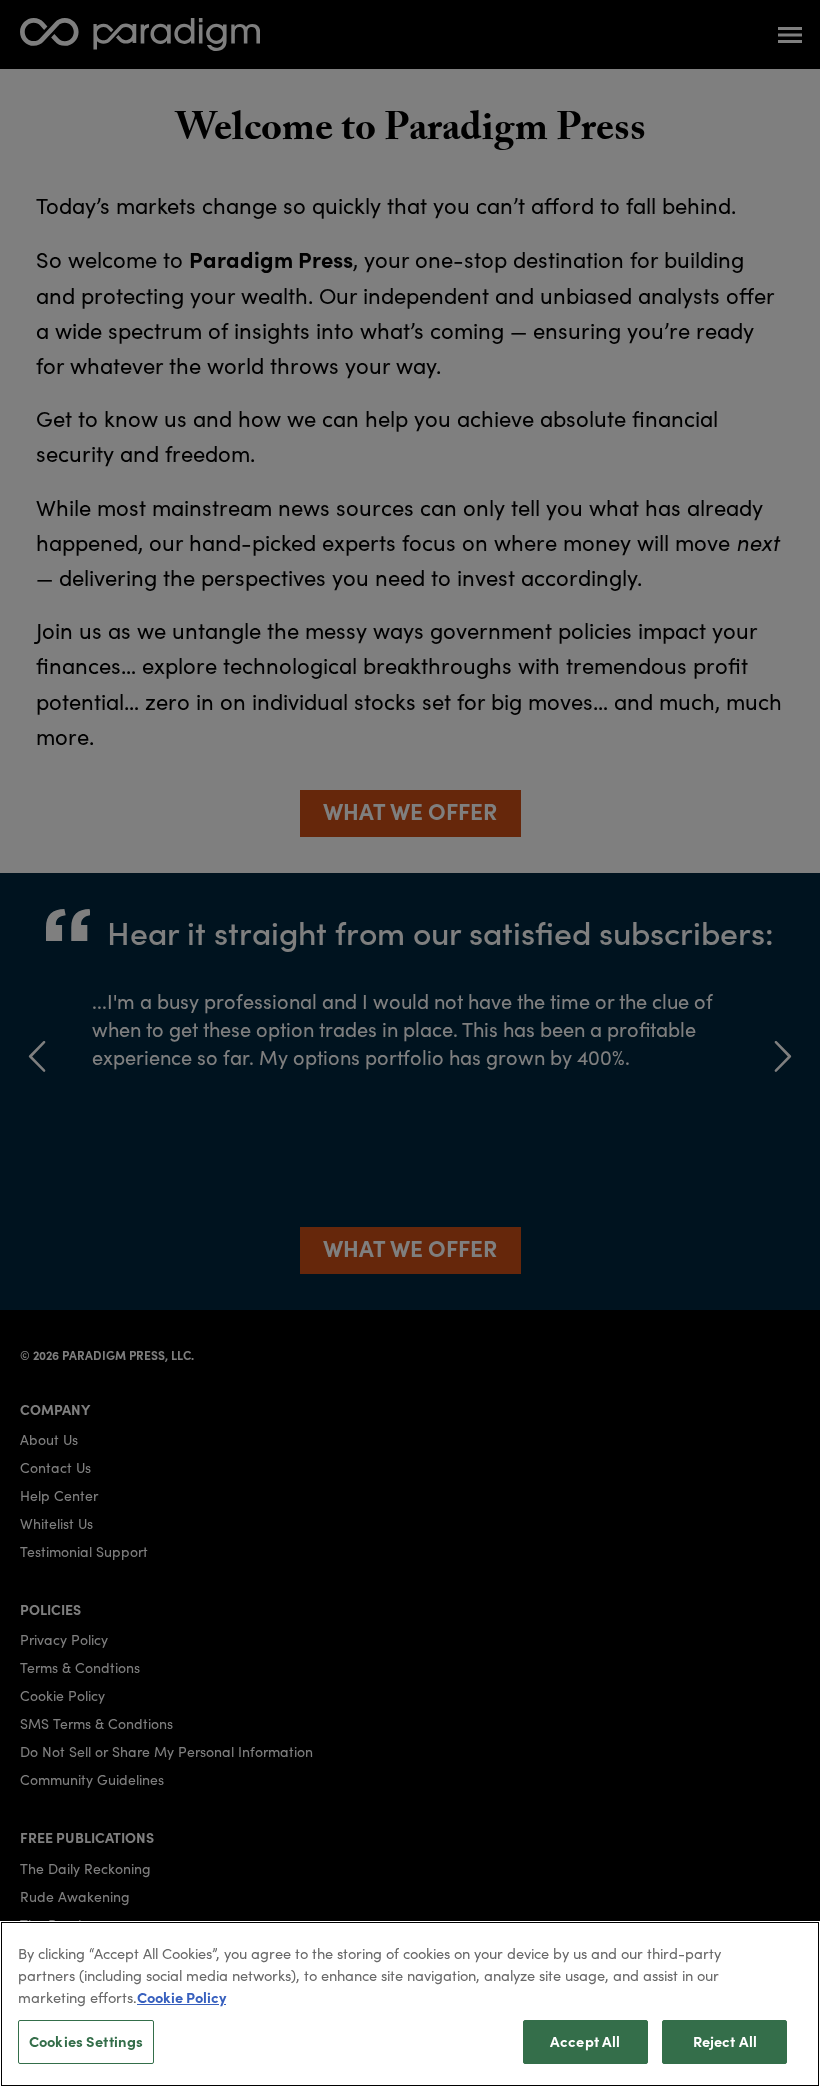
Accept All (585, 2041)
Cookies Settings (86, 2041)
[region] (410, 2004)
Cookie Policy (181, 1997)
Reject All (725, 2041)
